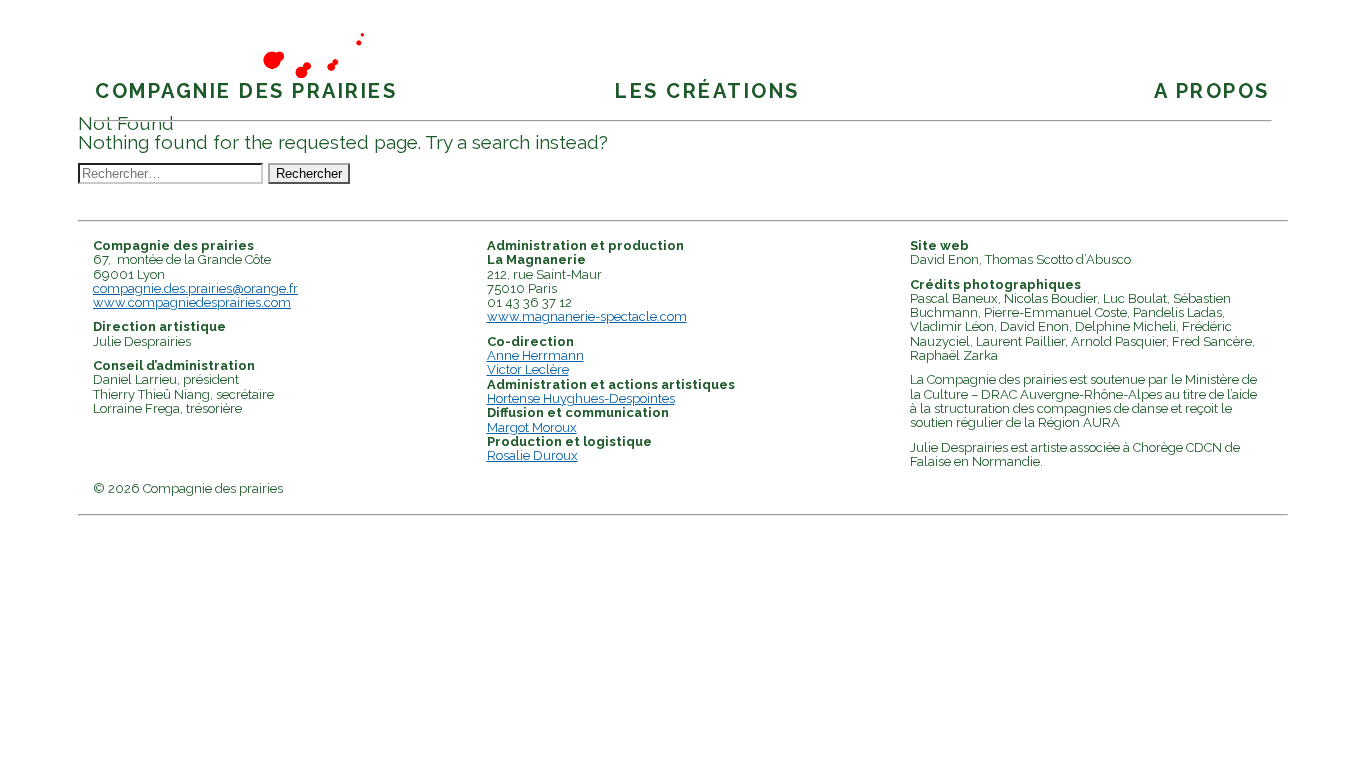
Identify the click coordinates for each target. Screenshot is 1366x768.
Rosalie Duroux (532, 455)
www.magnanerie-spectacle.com (587, 316)
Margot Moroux (532, 427)
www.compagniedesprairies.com (192, 302)
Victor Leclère (528, 369)
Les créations (707, 91)
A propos (1212, 91)
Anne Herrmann (535, 355)
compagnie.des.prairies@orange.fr (195, 288)
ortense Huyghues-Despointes (585, 398)
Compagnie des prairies (246, 91)
